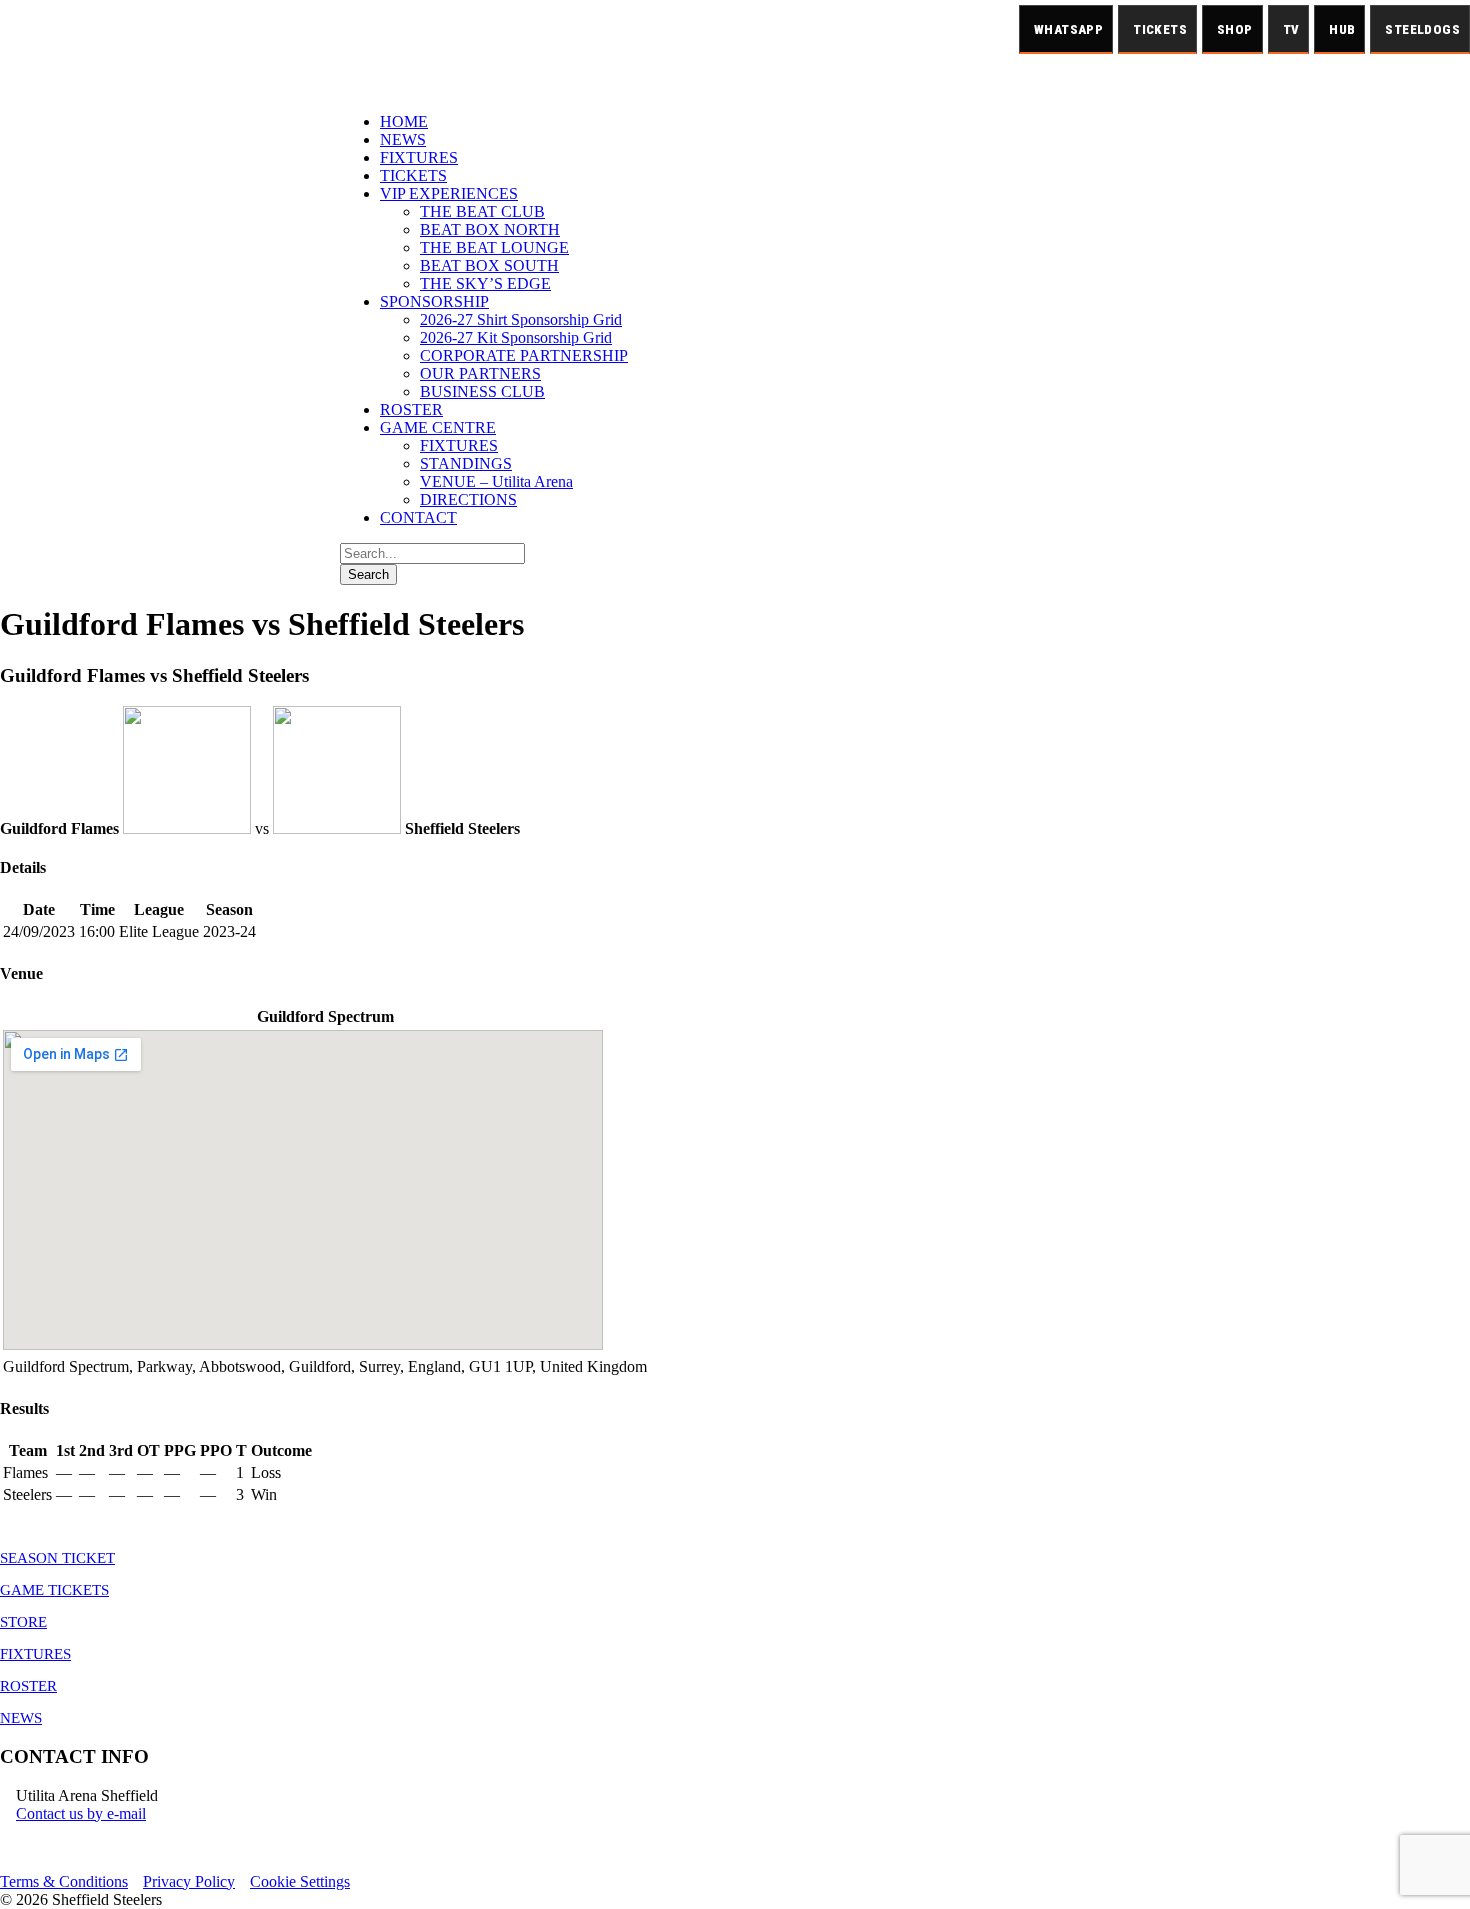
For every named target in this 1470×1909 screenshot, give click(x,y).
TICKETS (413, 175)
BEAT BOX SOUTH (489, 265)
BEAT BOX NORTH (490, 229)
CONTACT (418, 517)
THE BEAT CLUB (482, 211)
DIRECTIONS (468, 499)
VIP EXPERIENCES (449, 193)
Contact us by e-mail (81, 1813)
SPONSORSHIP (434, 301)
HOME (404, 121)
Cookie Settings (300, 1881)
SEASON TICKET (57, 1558)
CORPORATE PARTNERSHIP (524, 355)
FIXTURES (419, 157)
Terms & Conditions (64, 1881)
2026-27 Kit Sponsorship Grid (516, 337)
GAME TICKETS (54, 1590)
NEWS (403, 139)
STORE (23, 1622)
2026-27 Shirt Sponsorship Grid (521, 319)
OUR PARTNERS (480, 373)
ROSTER (411, 409)
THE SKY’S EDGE (485, 283)
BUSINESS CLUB (482, 391)
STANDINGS (466, 463)
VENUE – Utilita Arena (496, 481)
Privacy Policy (189, 1881)
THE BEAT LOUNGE (494, 247)
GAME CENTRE (438, 427)
